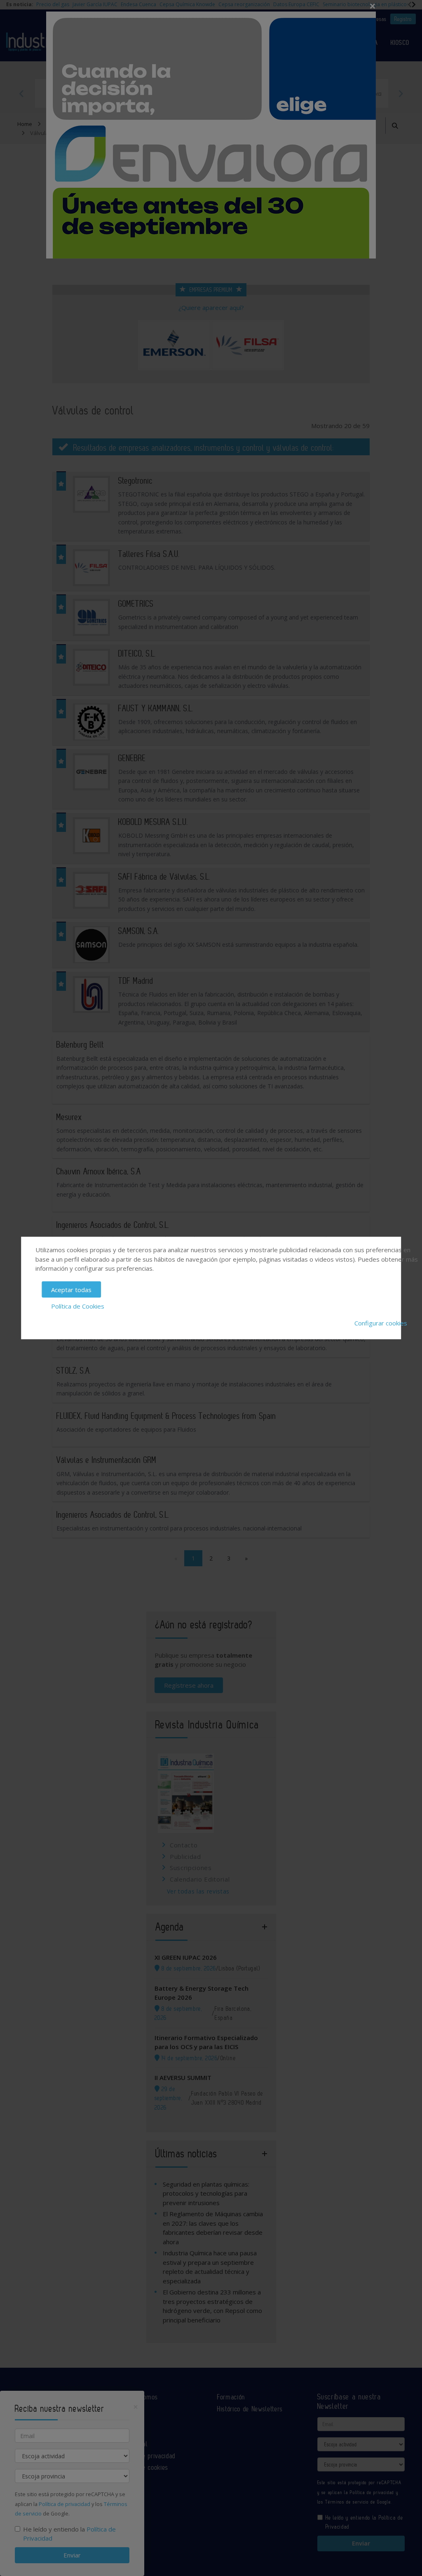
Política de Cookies (78, 1306)
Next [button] (401, 93)
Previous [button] (21, 93)
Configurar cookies (381, 1323)
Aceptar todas (71, 1289)
